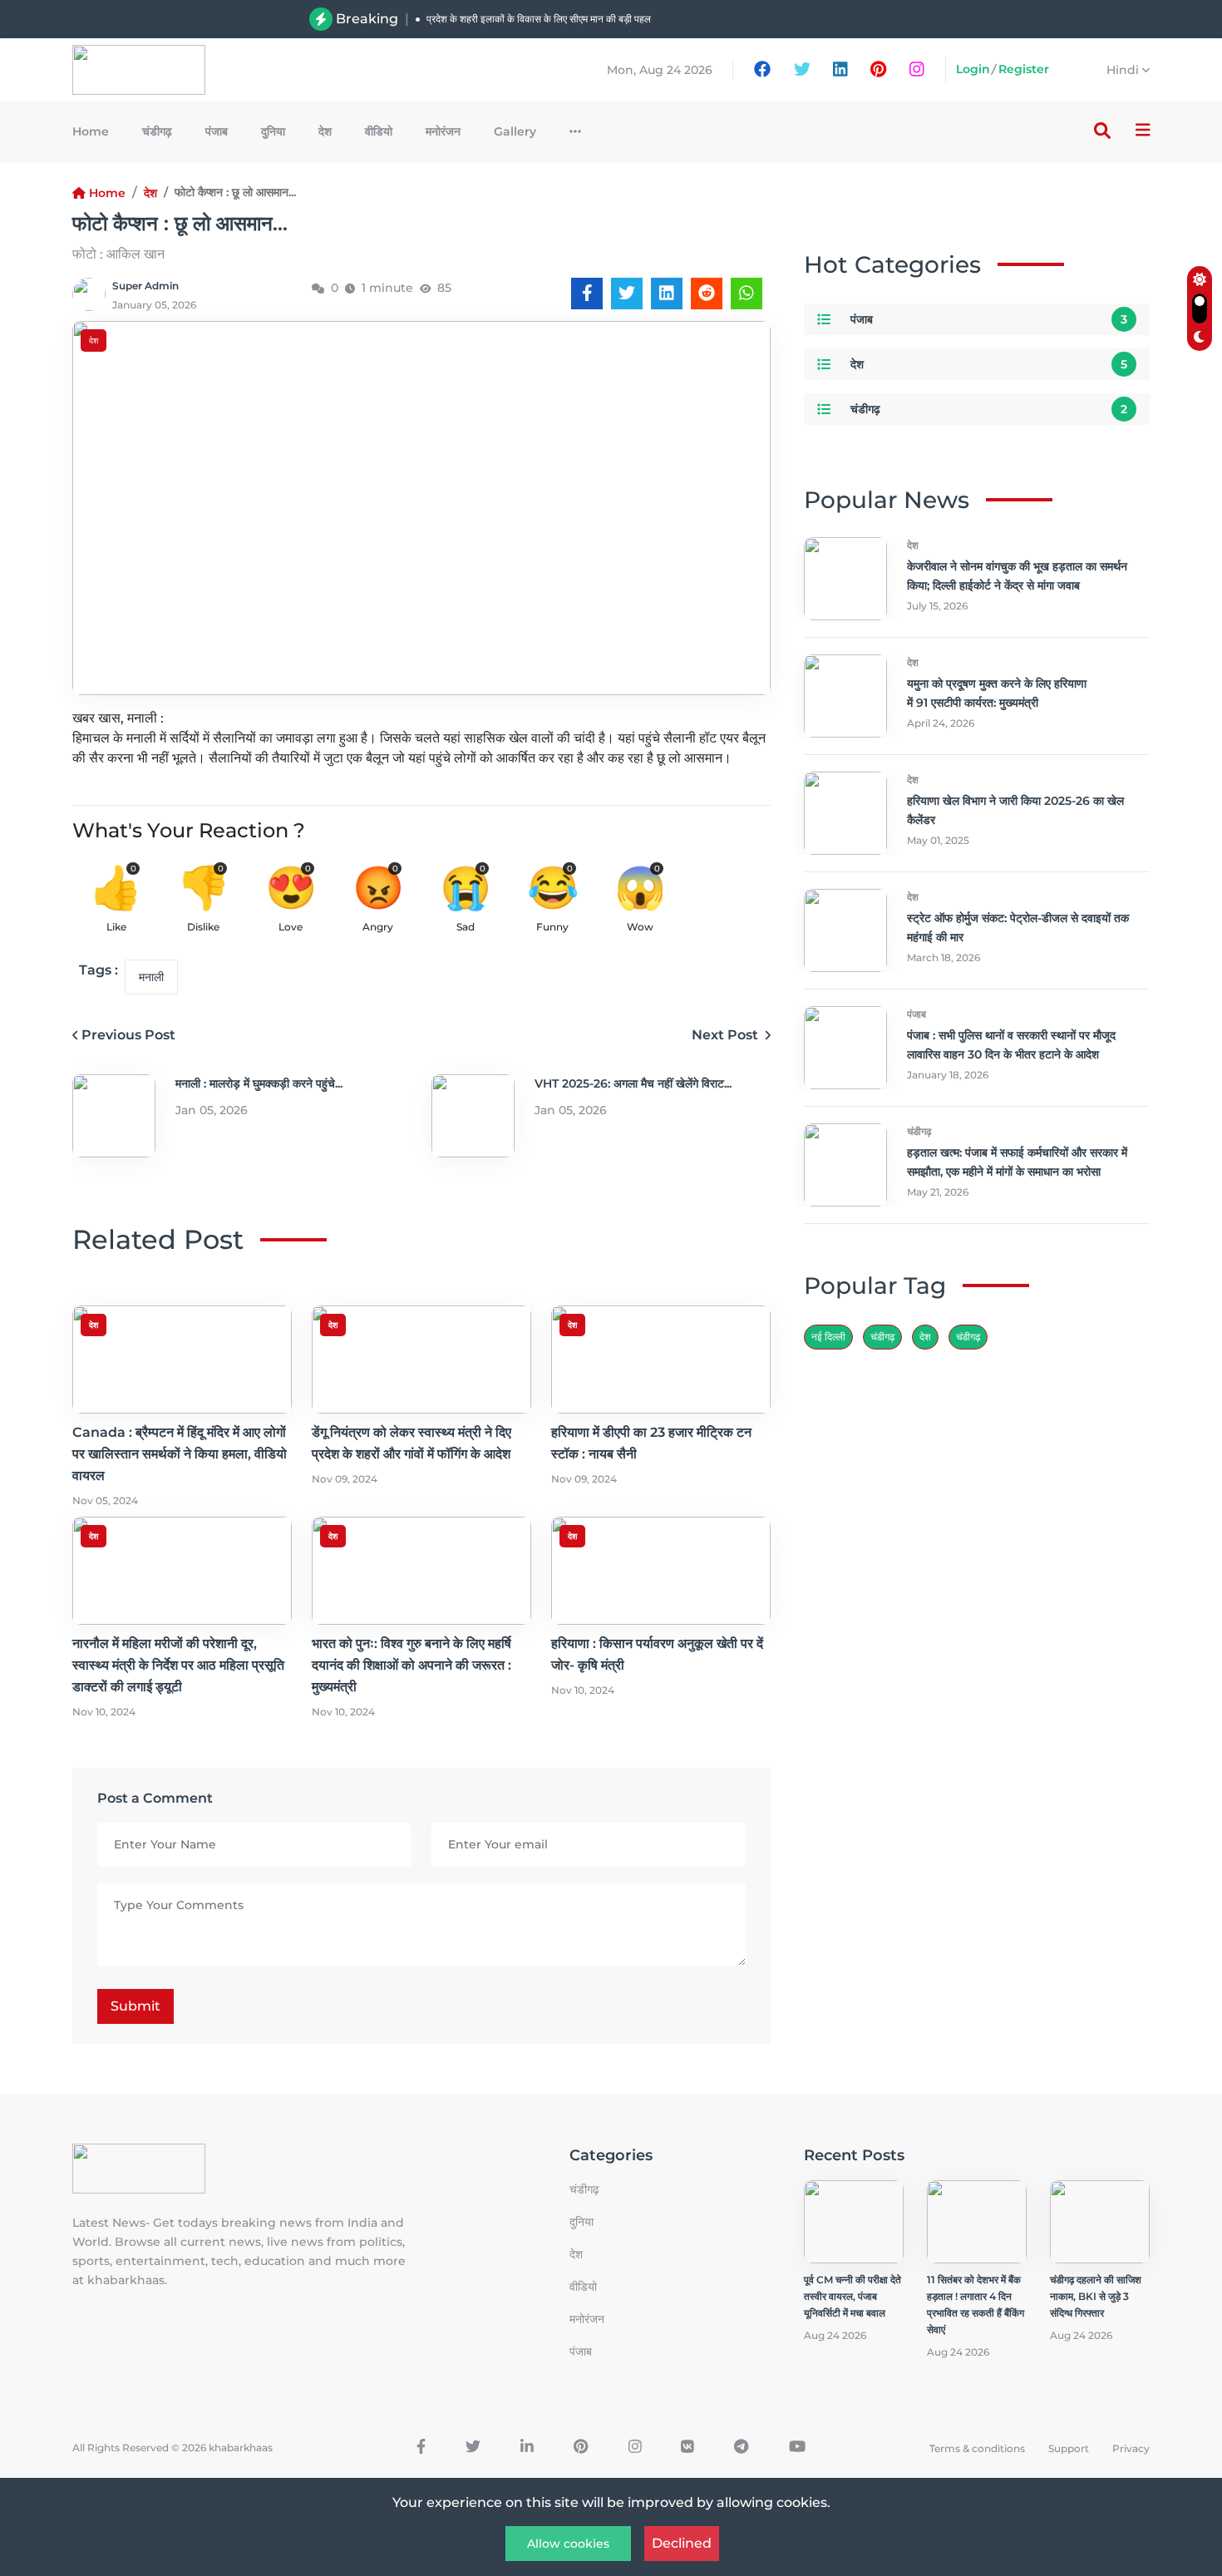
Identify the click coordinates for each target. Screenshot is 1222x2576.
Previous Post (128, 1035)
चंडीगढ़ (968, 1337)
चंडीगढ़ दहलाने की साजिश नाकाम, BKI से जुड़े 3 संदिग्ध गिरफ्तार (1096, 2296)
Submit (136, 2006)
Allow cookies (568, 2544)
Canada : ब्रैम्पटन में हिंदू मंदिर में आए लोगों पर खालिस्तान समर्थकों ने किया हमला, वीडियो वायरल (600, 25)
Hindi (1124, 70)
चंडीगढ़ (157, 131)
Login (973, 69)
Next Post (727, 1035)
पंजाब (217, 131)
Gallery (515, 131)
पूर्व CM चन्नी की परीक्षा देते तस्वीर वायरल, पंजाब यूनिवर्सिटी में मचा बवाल (852, 2296)
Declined (682, 2543)
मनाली (151, 977)
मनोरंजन (443, 131)
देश (325, 131)
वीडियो (379, 131)
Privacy (1131, 2448)
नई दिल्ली (828, 1337)
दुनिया (273, 131)
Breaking (367, 19)
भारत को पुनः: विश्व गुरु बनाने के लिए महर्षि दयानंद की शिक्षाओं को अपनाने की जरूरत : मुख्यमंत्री (411, 1665)
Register (1024, 69)
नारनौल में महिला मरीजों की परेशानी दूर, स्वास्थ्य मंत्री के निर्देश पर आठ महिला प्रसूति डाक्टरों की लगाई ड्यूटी (178, 1665)
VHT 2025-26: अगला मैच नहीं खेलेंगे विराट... (633, 1083)
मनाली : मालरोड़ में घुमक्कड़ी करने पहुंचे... (259, 1083)
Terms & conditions (977, 2448)
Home (91, 131)
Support (1069, 2448)
